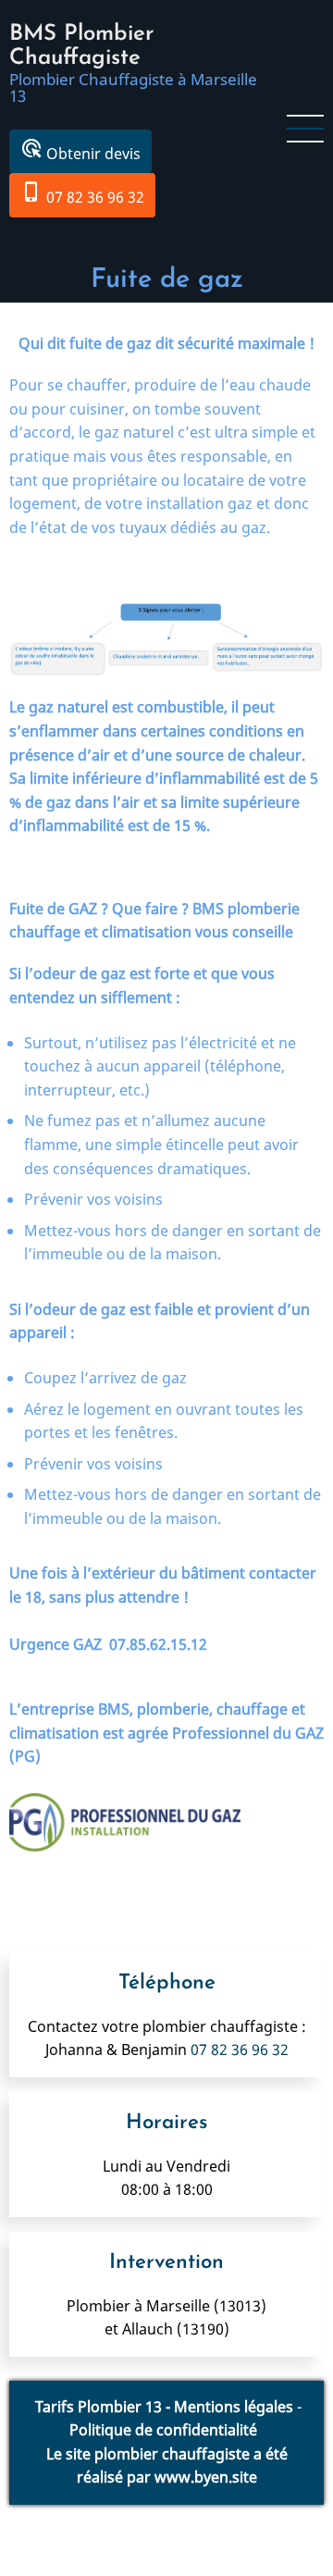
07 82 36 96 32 (82, 194)
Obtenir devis (80, 150)
